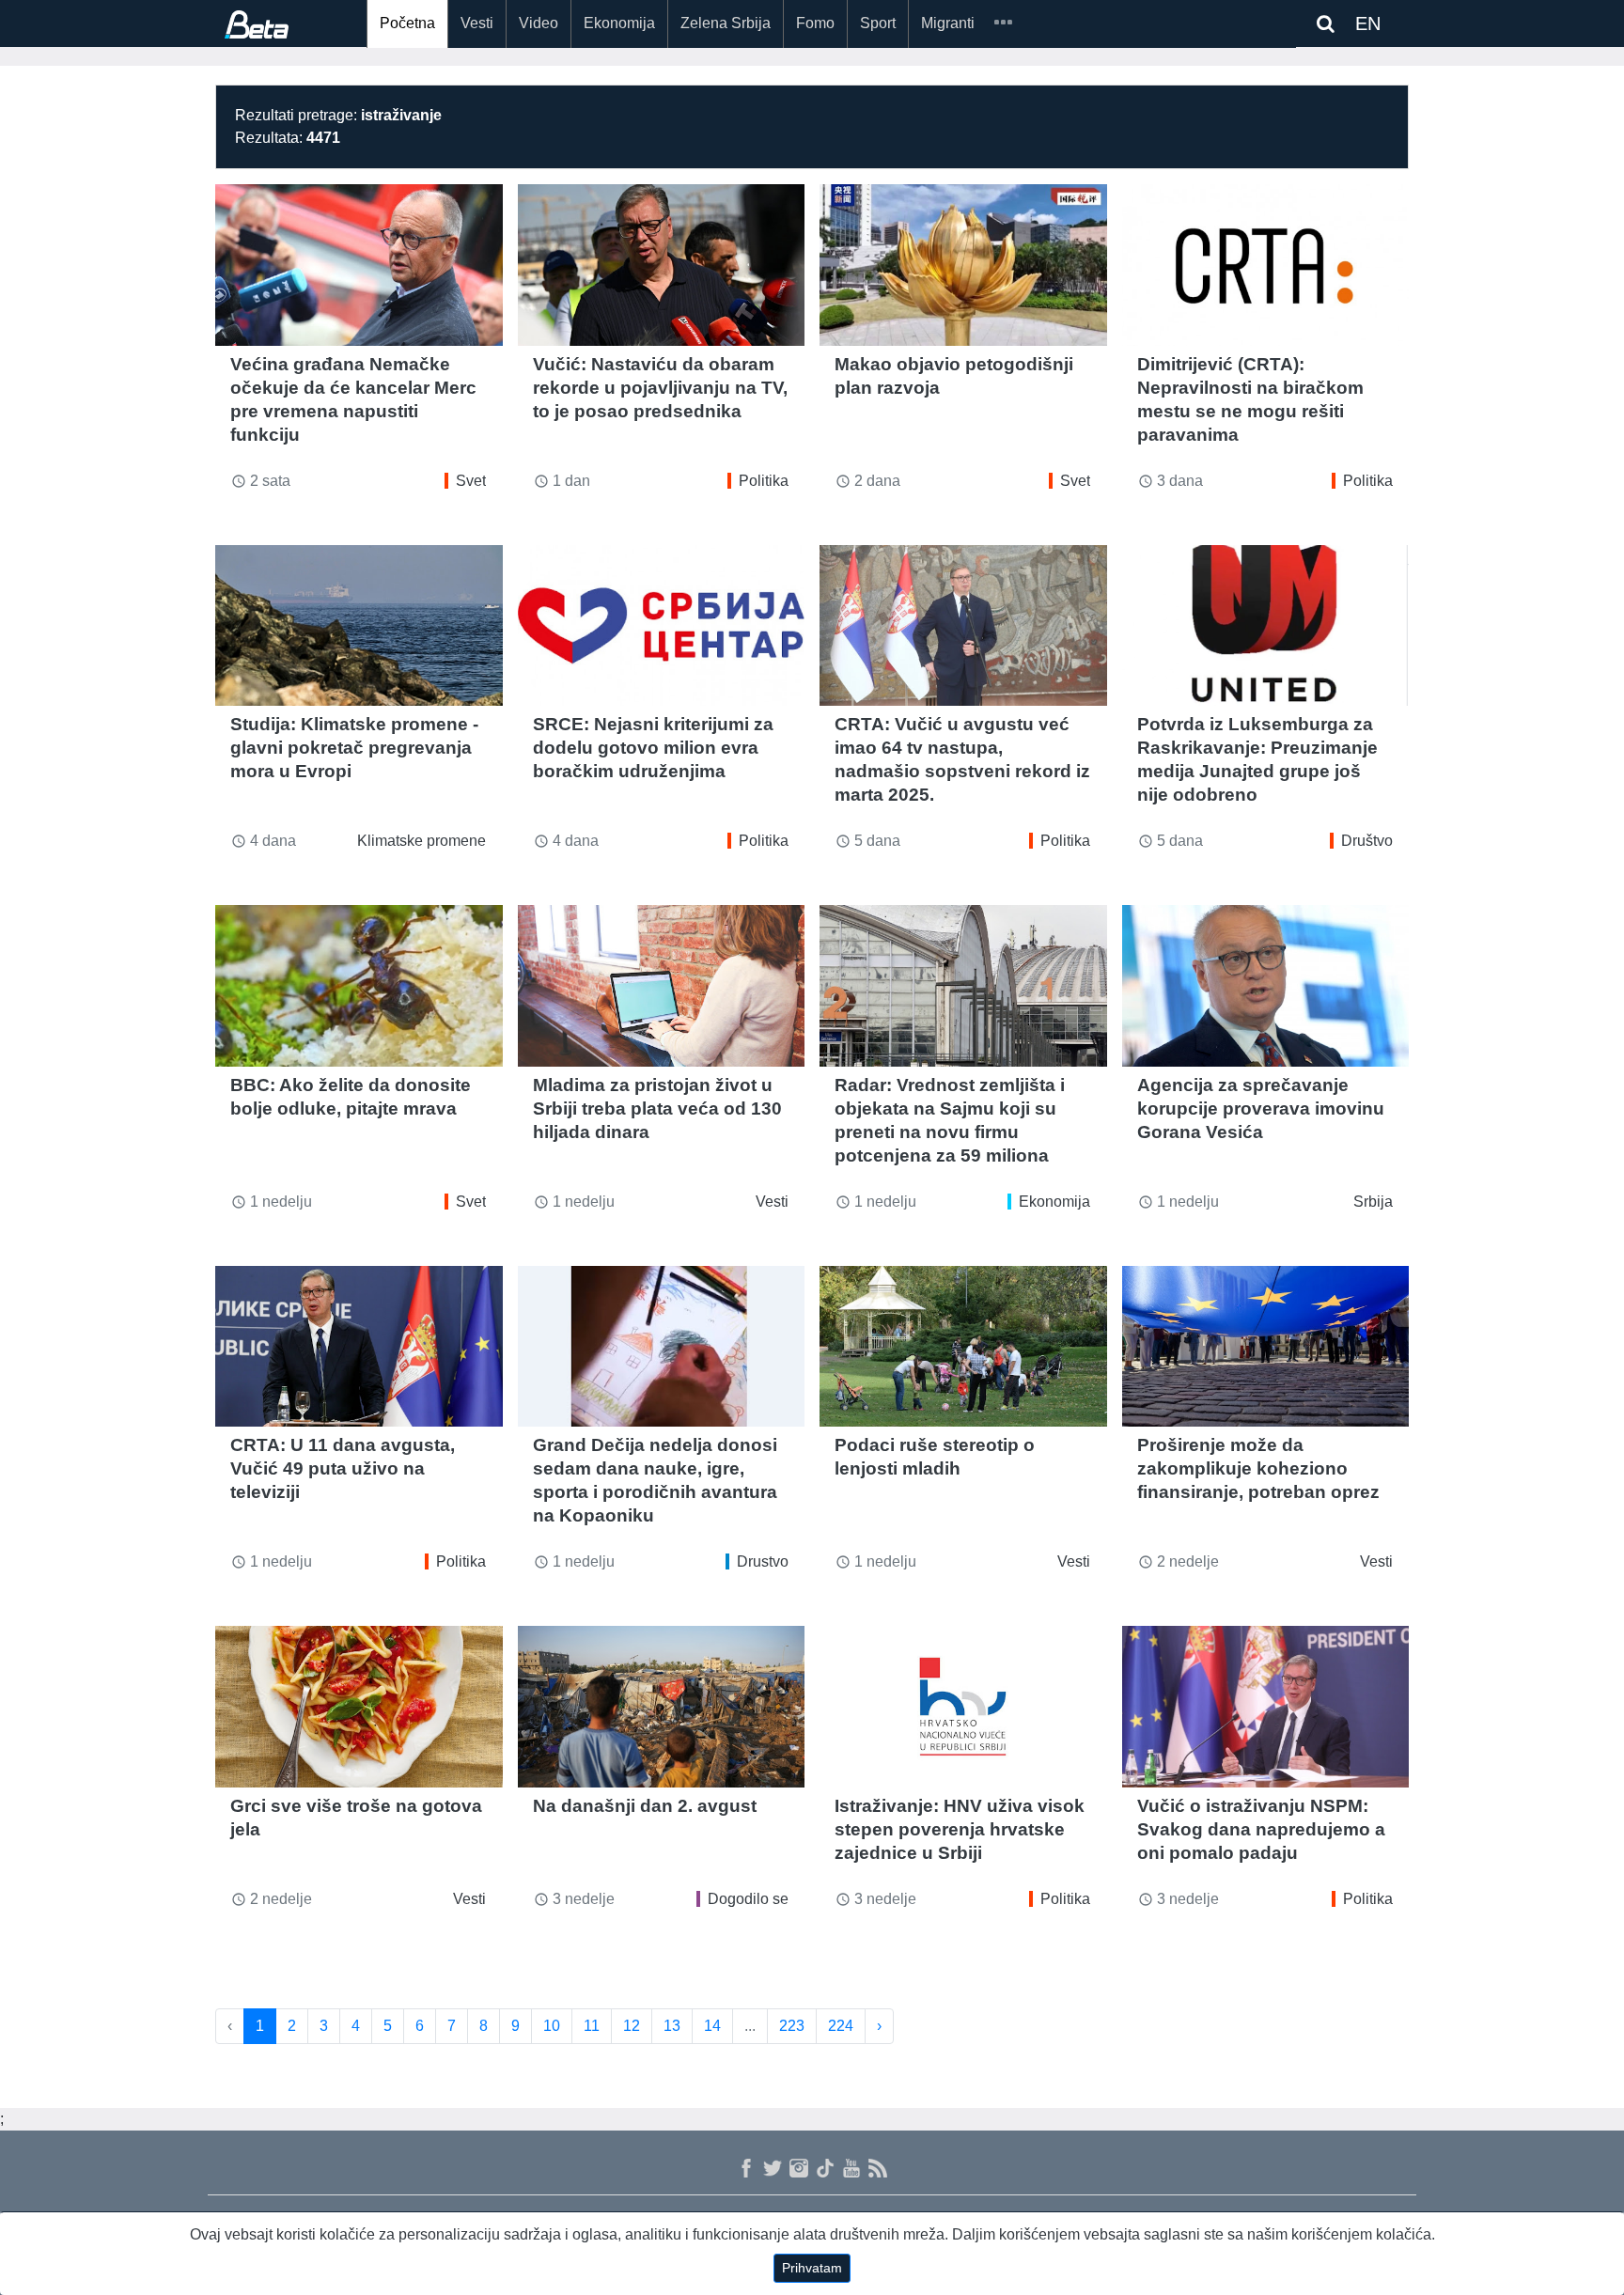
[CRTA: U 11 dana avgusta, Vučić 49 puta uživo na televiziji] (359, 1347)
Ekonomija (619, 23)
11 (592, 2026)
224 (841, 2026)
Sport (878, 23)
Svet (471, 481)
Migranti (948, 23)
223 (792, 2026)
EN (1368, 23)
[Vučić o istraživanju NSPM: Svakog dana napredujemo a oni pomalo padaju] (1266, 1707)
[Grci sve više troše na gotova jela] (359, 1707)
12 (632, 2026)
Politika (764, 481)
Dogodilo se (748, 1899)
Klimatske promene (422, 841)
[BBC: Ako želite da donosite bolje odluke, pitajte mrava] (359, 986)
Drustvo (763, 1561)
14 (712, 2026)
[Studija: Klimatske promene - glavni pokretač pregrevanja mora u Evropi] (359, 626)
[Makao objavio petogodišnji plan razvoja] (963, 265)
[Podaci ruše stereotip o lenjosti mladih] (963, 1347)
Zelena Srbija (726, 23)
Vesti (477, 23)
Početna (407, 23)
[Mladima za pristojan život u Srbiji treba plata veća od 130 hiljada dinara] (662, 986)
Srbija (1373, 1202)
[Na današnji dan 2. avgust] (662, 1707)
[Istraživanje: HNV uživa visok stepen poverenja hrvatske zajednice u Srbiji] (963, 1707)
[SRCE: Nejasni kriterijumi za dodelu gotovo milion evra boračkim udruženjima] (662, 626)
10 (552, 2026)
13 (672, 2026)
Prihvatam (812, 2268)
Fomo (815, 23)
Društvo (1367, 841)
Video (539, 23)
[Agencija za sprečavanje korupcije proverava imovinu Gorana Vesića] (1266, 986)
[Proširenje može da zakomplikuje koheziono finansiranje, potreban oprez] (1266, 1347)
